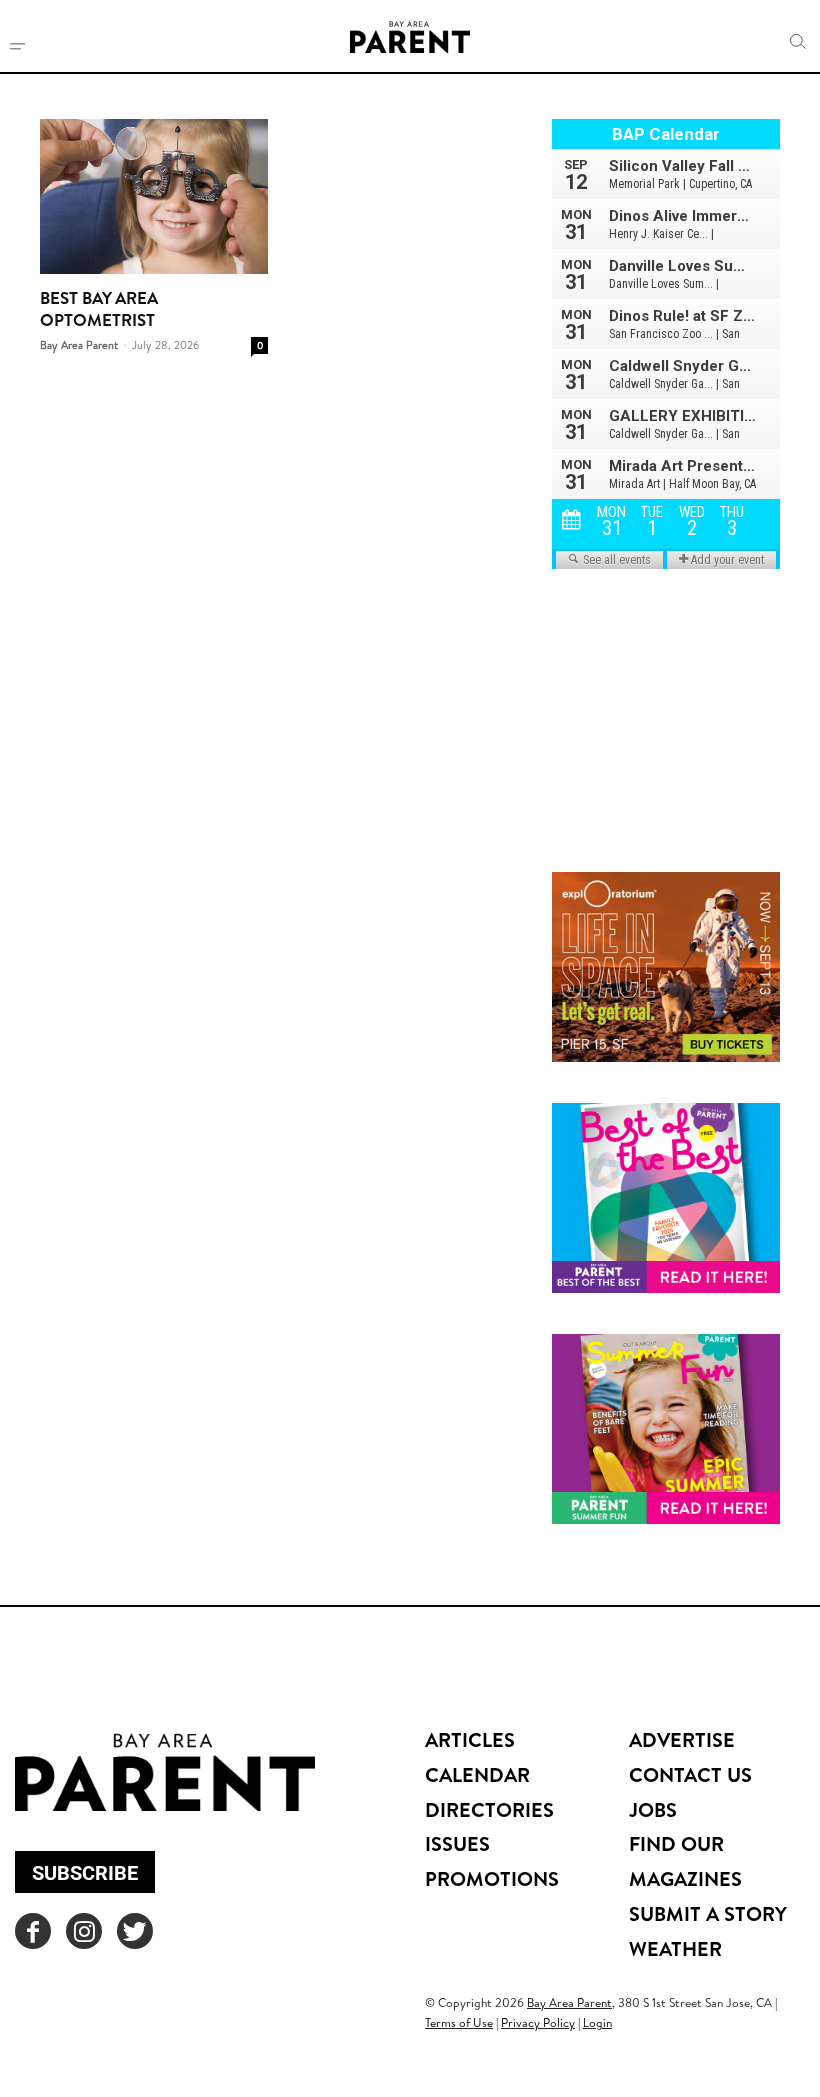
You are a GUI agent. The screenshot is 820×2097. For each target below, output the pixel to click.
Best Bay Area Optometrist (99, 308)
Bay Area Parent (79, 345)
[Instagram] (84, 1931)
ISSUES (457, 1843)
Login (597, 2022)
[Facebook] (33, 1931)
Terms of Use (459, 2022)
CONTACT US (690, 1774)
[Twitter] (135, 1931)
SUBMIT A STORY (708, 1913)
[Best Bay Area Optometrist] (154, 196)
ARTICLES (470, 1739)
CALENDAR (477, 1774)
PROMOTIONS (492, 1878)
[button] (798, 42)
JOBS (653, 1809)
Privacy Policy (538, 2022)
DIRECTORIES (489, 1809)
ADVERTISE (682, 1739)
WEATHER (675, 1948)
